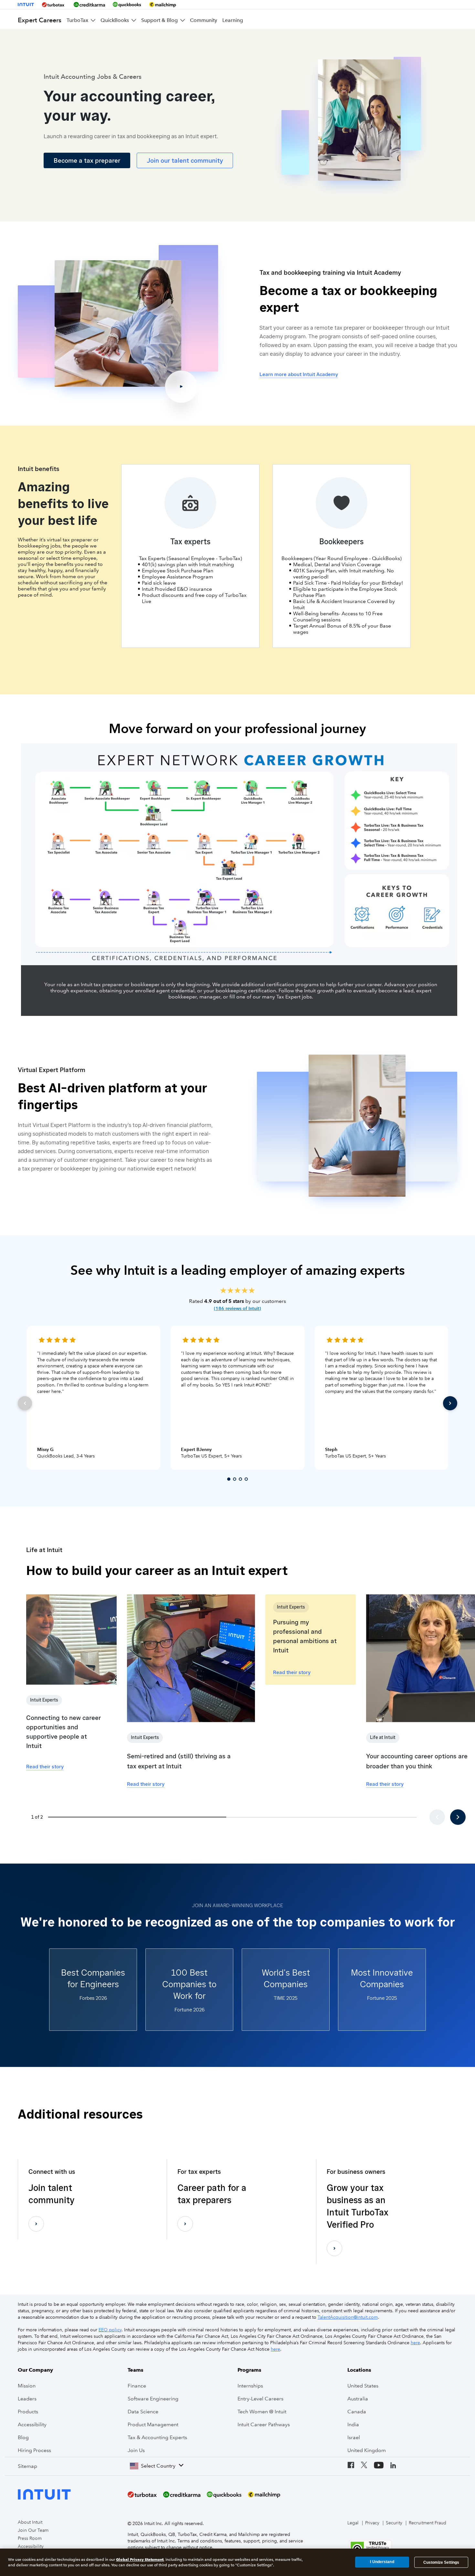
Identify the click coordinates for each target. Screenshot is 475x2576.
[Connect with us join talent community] (36, 2224)
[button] (311, 1640)
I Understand (382, 2562)
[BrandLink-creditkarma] (89, 5)
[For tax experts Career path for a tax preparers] (185, 2224)
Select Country (158, 2466)
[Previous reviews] (25, 1403)
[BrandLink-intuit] (26, 5)
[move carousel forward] (458, 1817)
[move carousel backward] (437, 1817)
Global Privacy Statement (140, 2559)
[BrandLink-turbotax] (54, 5)
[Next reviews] (450, 1403)
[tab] (229, 1479)
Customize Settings (441, 2562)
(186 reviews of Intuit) (238, 1308)
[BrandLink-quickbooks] (127, 5)
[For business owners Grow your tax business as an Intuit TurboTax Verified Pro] (334, 2248)
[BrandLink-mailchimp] (163, 5)
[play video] (118, 323)
